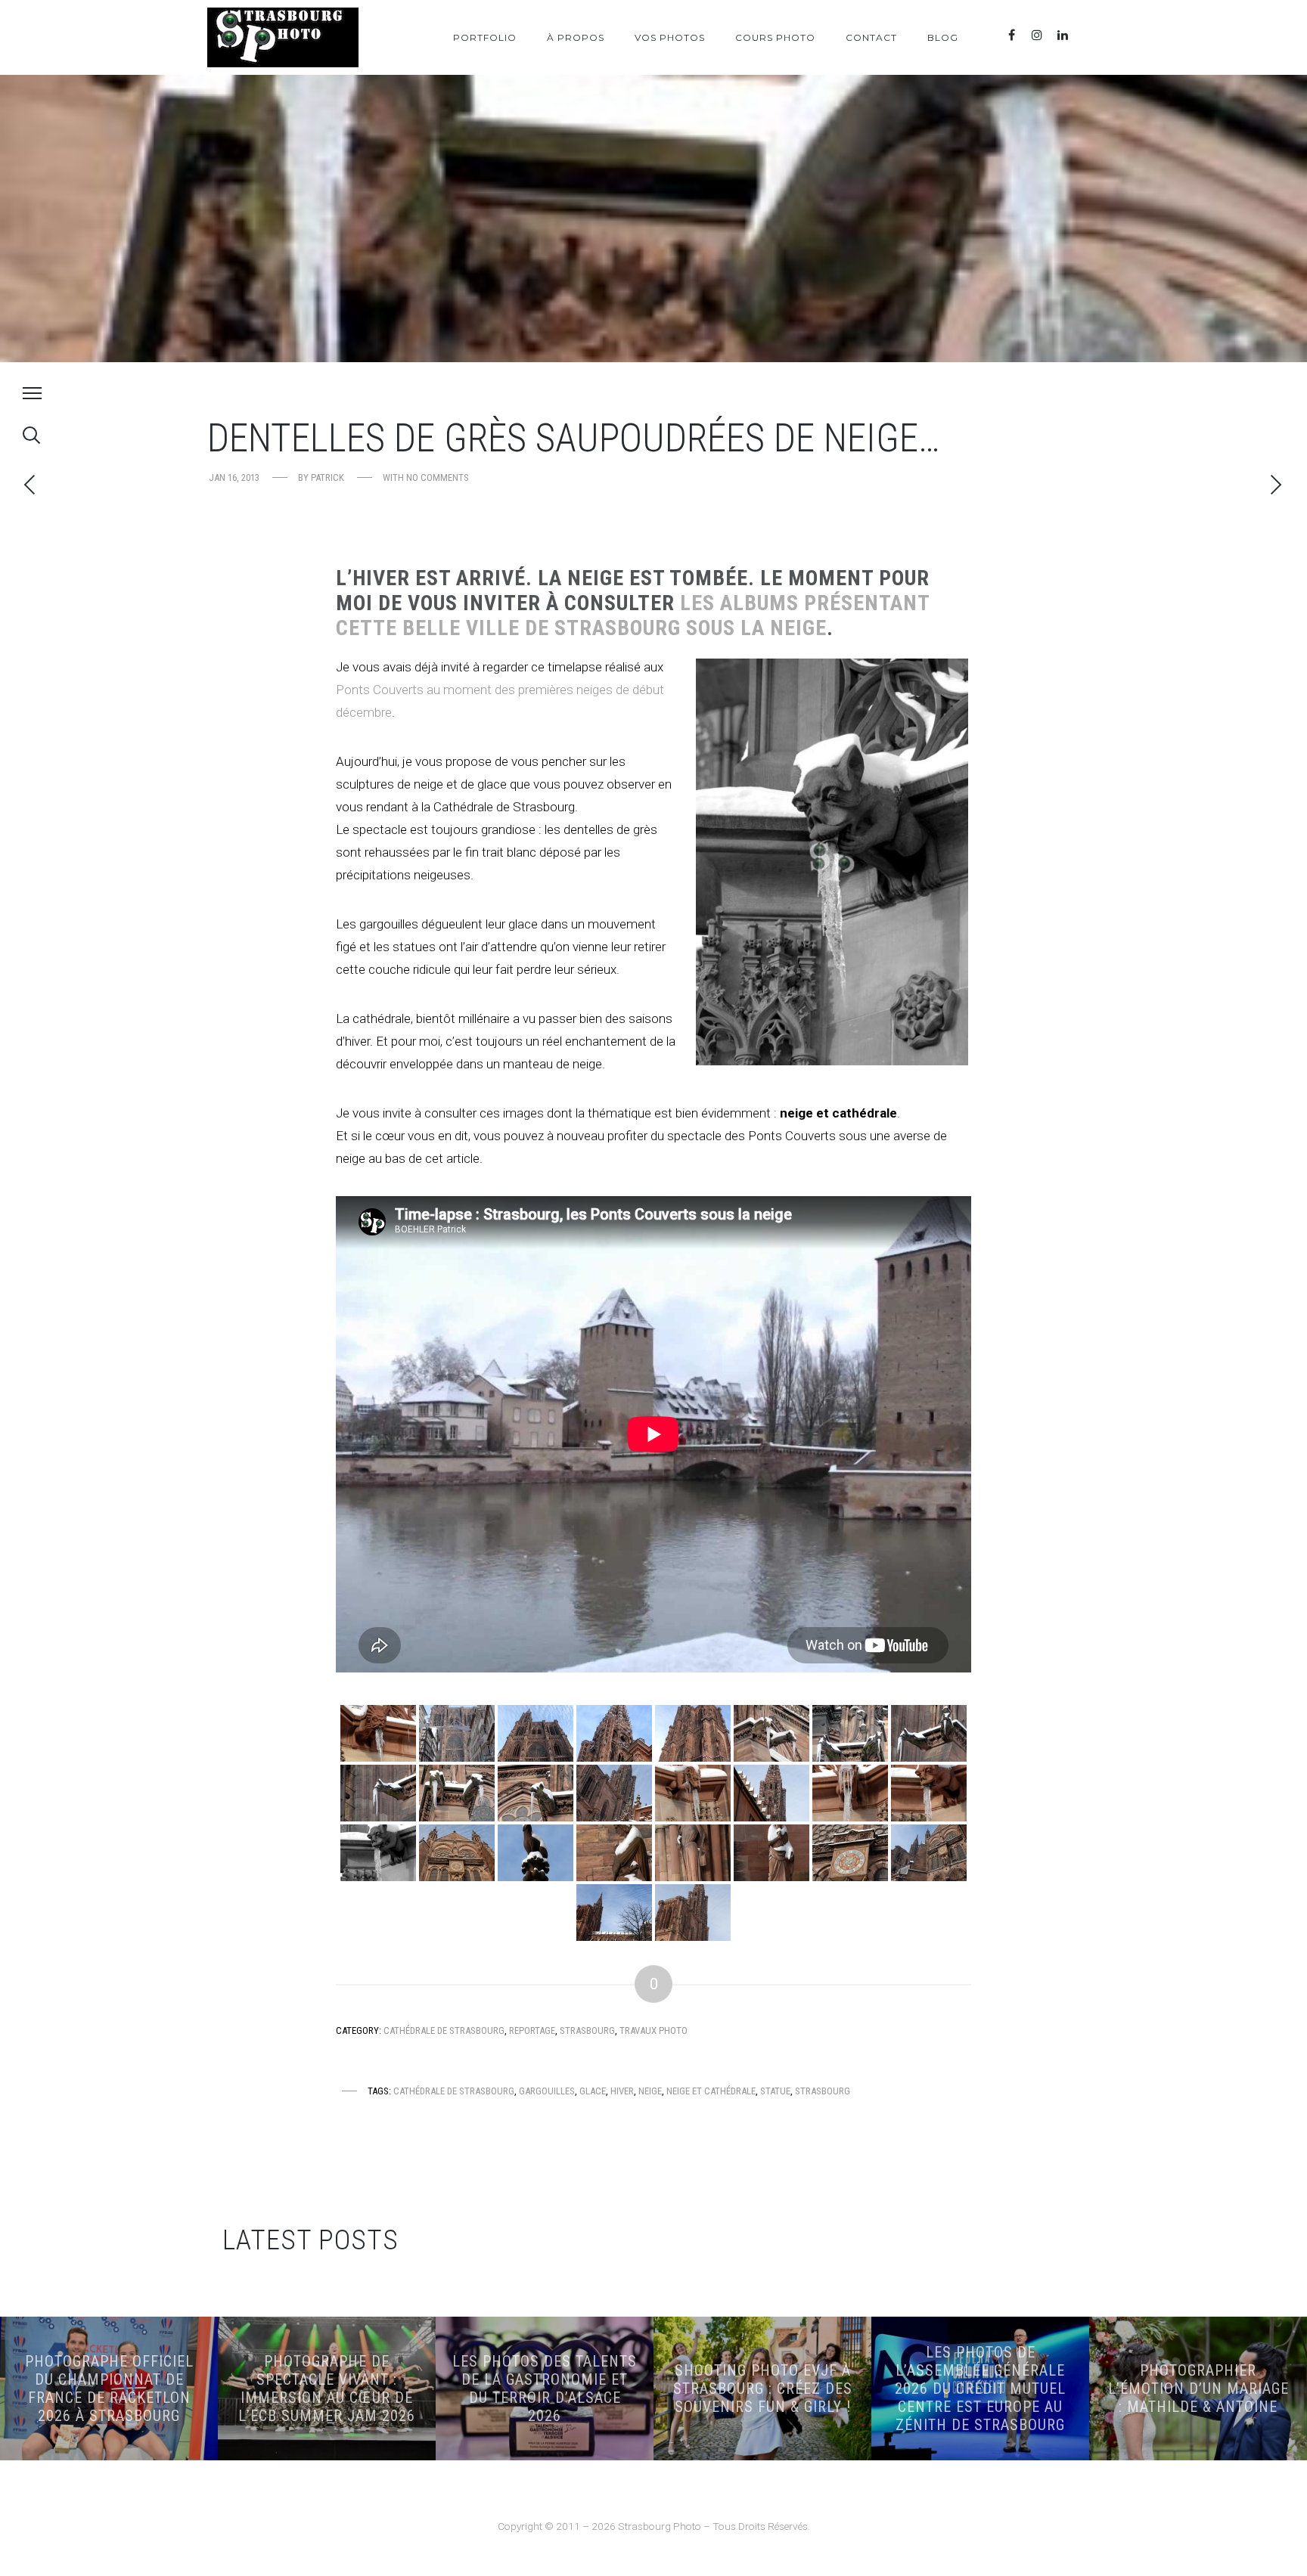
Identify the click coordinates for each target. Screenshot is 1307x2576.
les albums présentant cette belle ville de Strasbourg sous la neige (633, 615)
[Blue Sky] (1088, 35)
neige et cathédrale (711, 2091)
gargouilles (547, 2091)
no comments (438, 477)
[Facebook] (1011, 35)
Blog (943, 37)
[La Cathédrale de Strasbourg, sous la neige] (457, 1733)
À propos (576, 37)
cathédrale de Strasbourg (454, 2091)
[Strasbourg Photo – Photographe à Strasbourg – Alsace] (283, 37)
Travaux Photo (653, 2030)
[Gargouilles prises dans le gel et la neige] (378, 1733)
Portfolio (485, 37)
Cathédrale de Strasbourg (444, 2030)
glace (593, 2091)
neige (650, 2091)
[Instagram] (1037, 35)
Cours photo (775, 37)
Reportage (532, 2030)
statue (775, 2091)
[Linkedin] (1063, 35)
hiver (622, 2091)
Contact (871, 37)
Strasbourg (587, 2030)
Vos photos (670, 37)
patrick (328, 477)
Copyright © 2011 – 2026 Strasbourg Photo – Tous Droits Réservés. (654, 2526)
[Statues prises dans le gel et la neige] (536, 1853)
